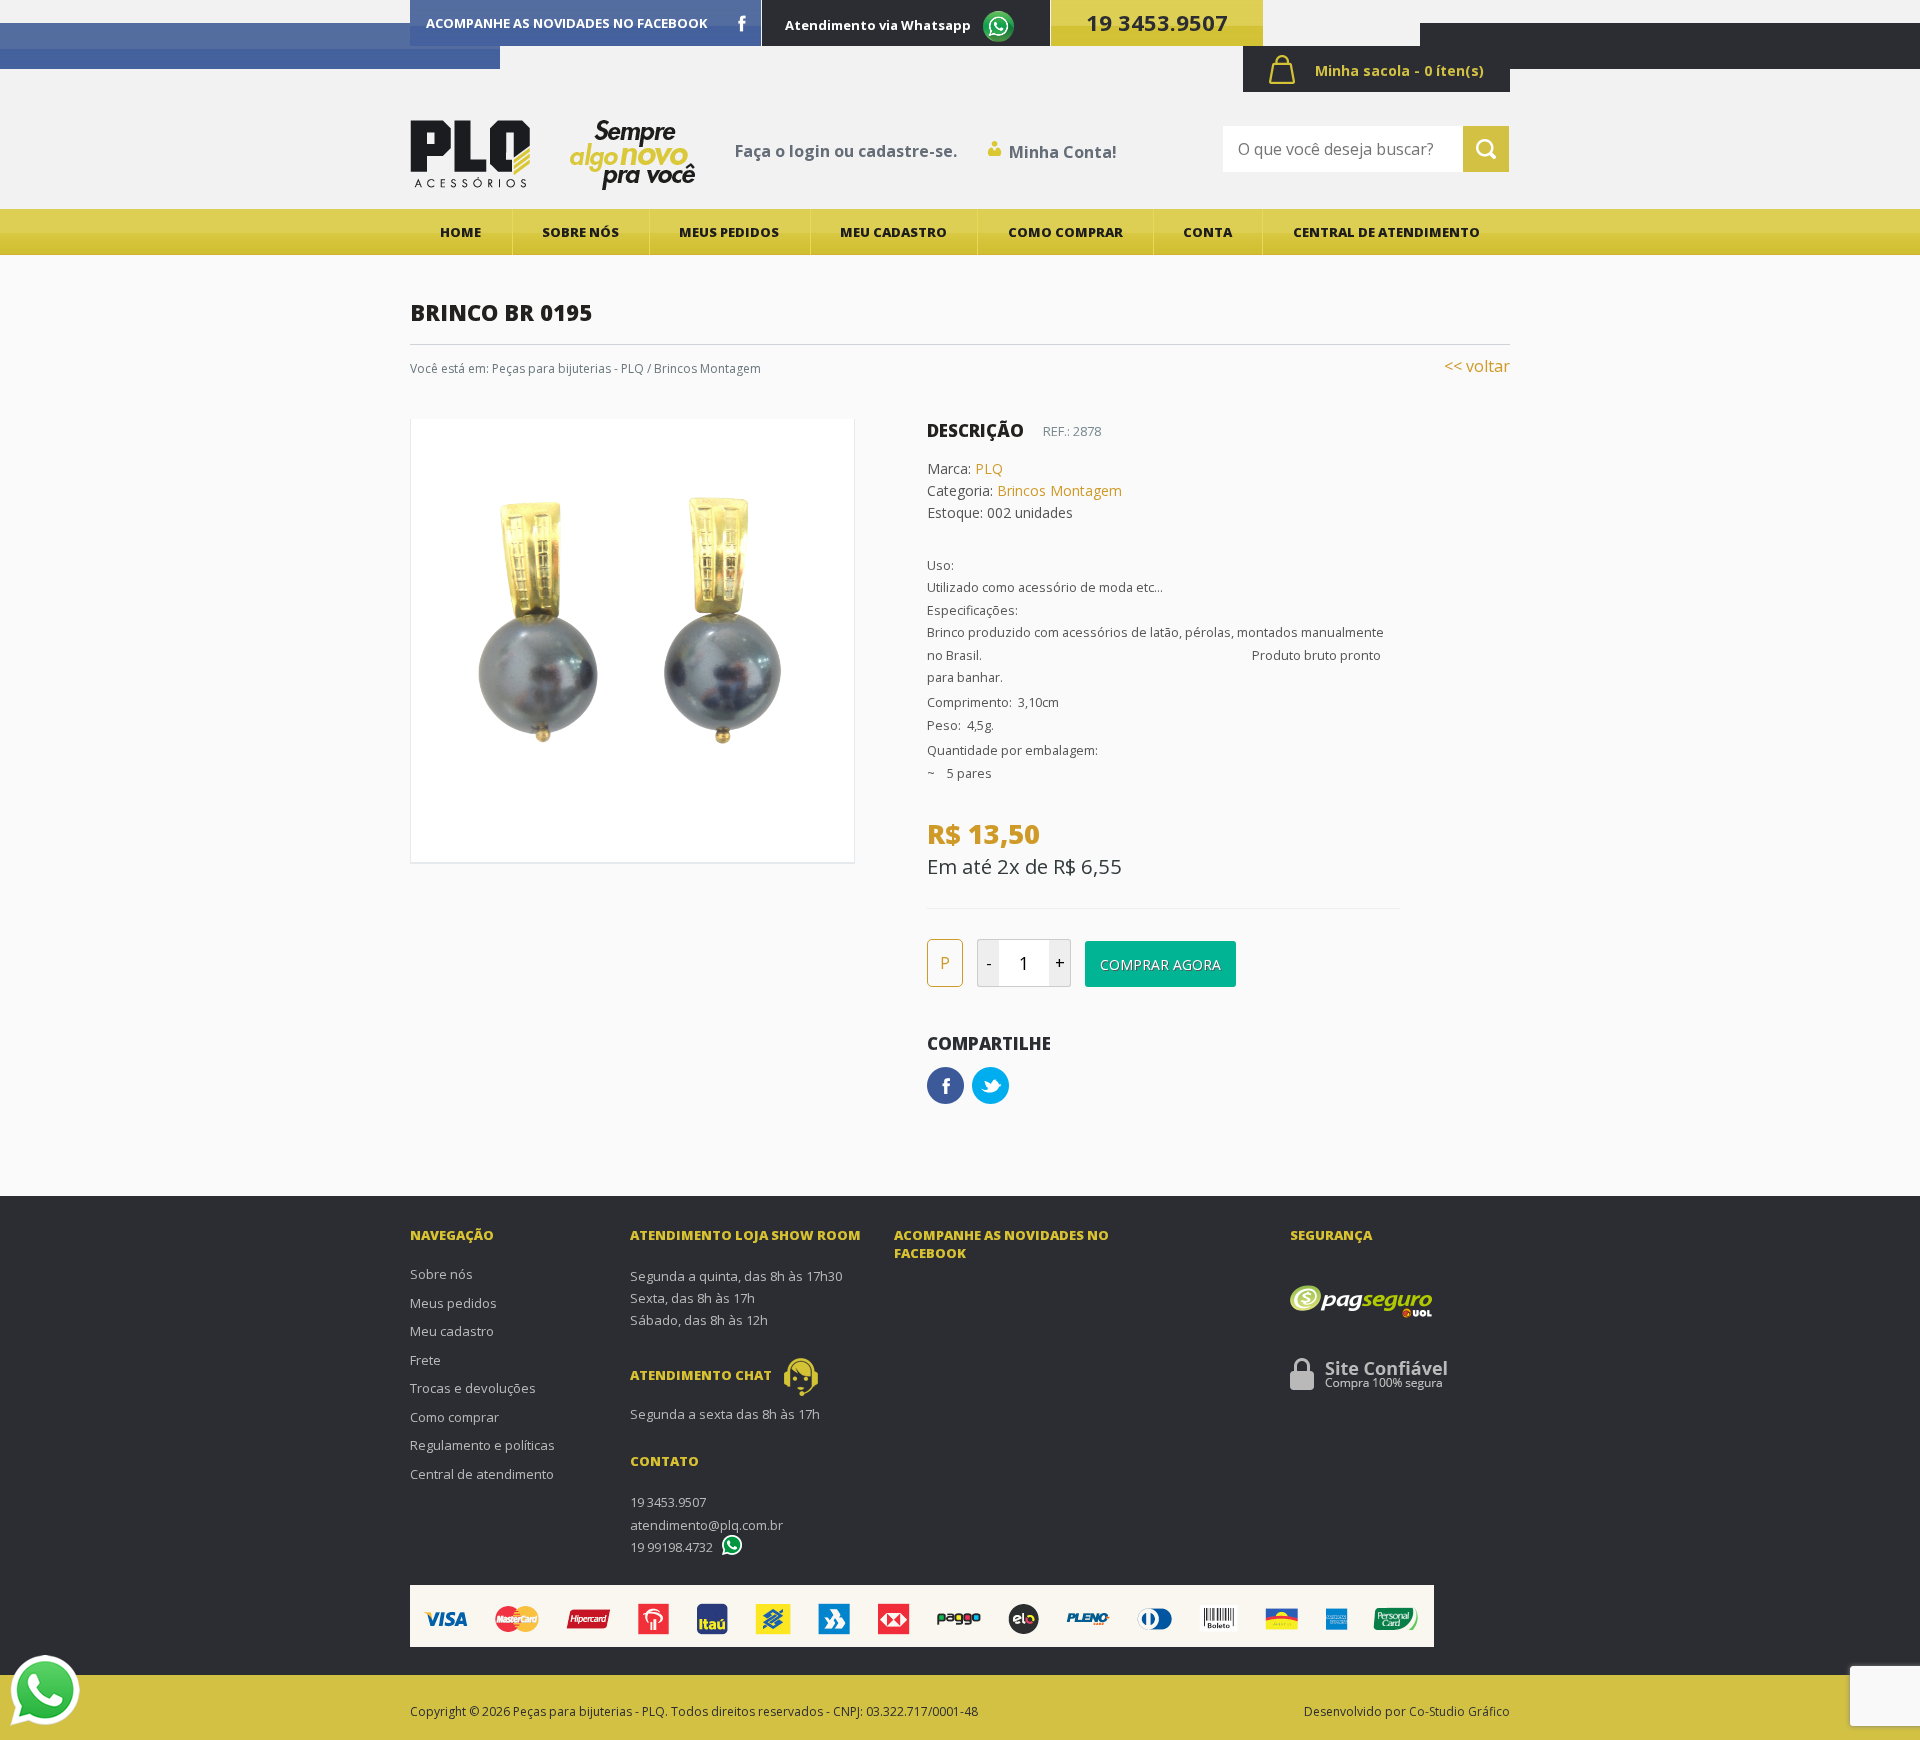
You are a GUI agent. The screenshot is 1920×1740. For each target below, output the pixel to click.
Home (460, 232)
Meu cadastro (893, 232)
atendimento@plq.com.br (706, 1525)
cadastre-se (905, 151)
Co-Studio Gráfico (1459, 1711)
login (809, 151)
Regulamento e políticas (482, 1445)
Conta (1207, 232)
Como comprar (1065, 232)
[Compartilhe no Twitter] (990, 1085)
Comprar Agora (1160, 964)
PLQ (989, 468)
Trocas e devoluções (473, 1388)
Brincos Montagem (1059, 490)
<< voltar (1477, 366)
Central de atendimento (1386, 232)
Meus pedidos (729, 232)
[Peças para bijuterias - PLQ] (470, 154)
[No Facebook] (742, 23)
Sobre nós (580, 232)
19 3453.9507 (1157, 22)
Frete (425, 1360)
